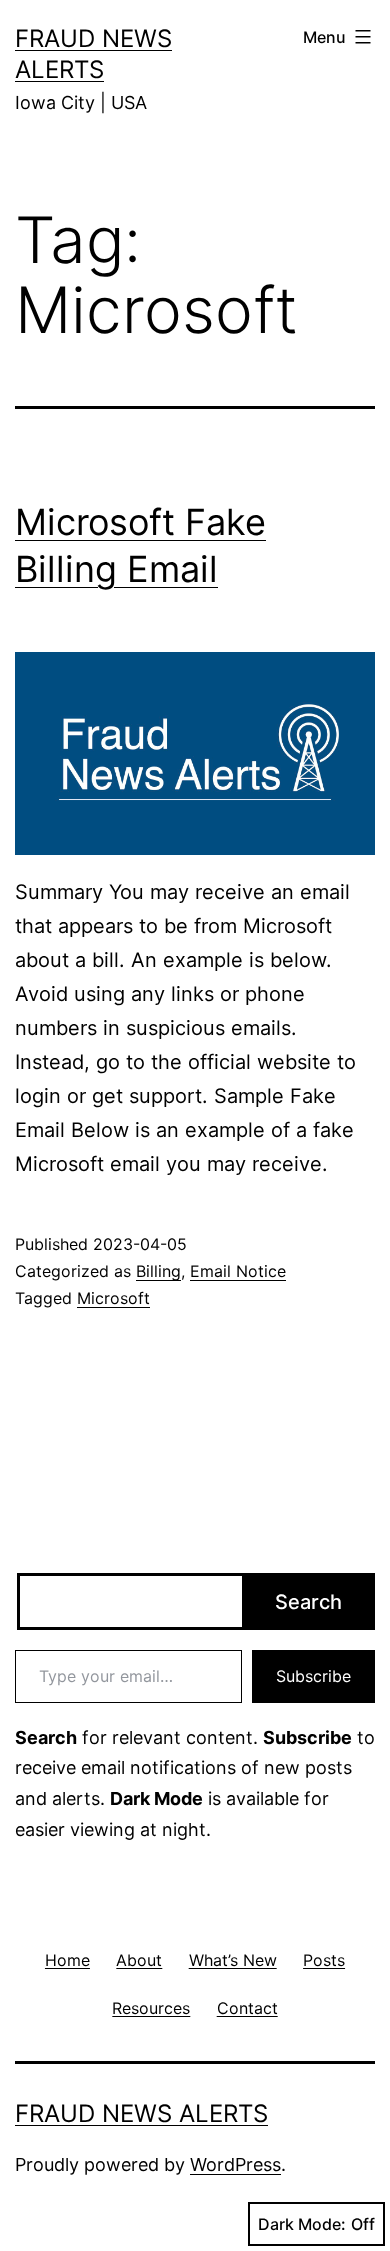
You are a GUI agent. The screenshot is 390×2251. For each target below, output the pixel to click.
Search (308, 1602)
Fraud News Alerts (141, 2113)
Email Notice (238, 1271)
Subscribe (313, 1676)
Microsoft (113, 1298)
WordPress (235, 2164)
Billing (158, 1271)
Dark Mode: (302, 2224)
